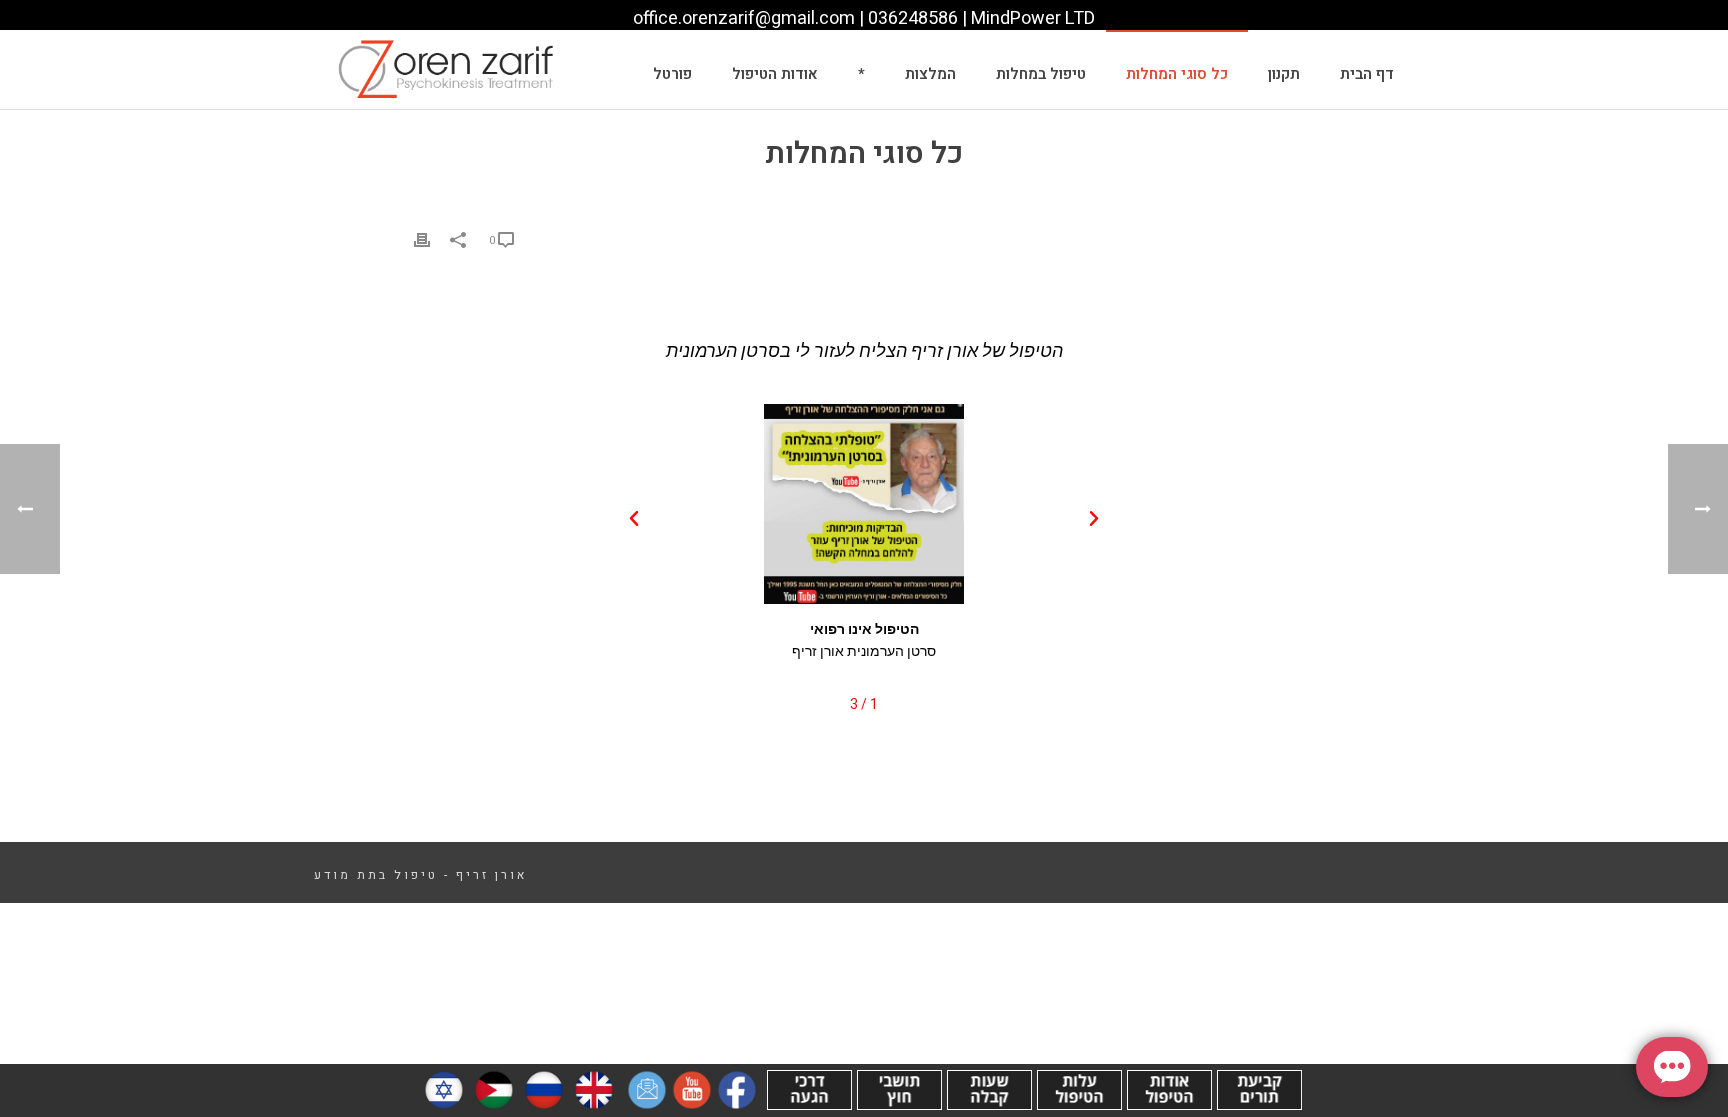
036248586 (913, 18)
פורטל (672, 74)
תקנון (1284, 74)
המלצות (930, 74)
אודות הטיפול (775, 74)
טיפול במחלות (1041, 74)
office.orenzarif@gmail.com (744, 18)
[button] (1094, 519)
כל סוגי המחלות (1177, 74)
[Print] (422, 239)
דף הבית (1367, 74)
